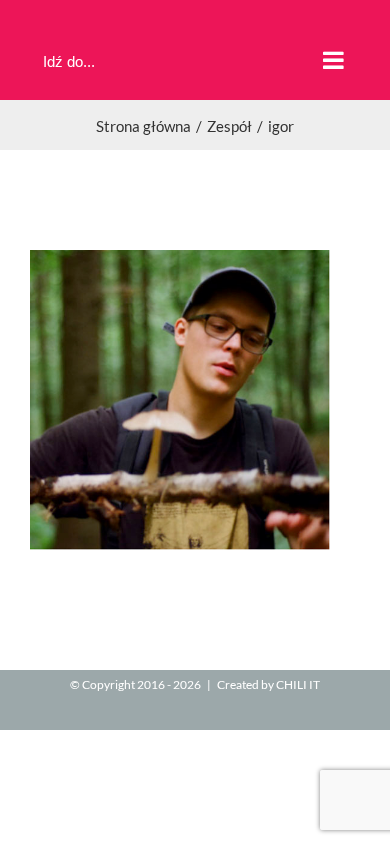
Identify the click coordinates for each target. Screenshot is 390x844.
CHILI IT (298, 684)
